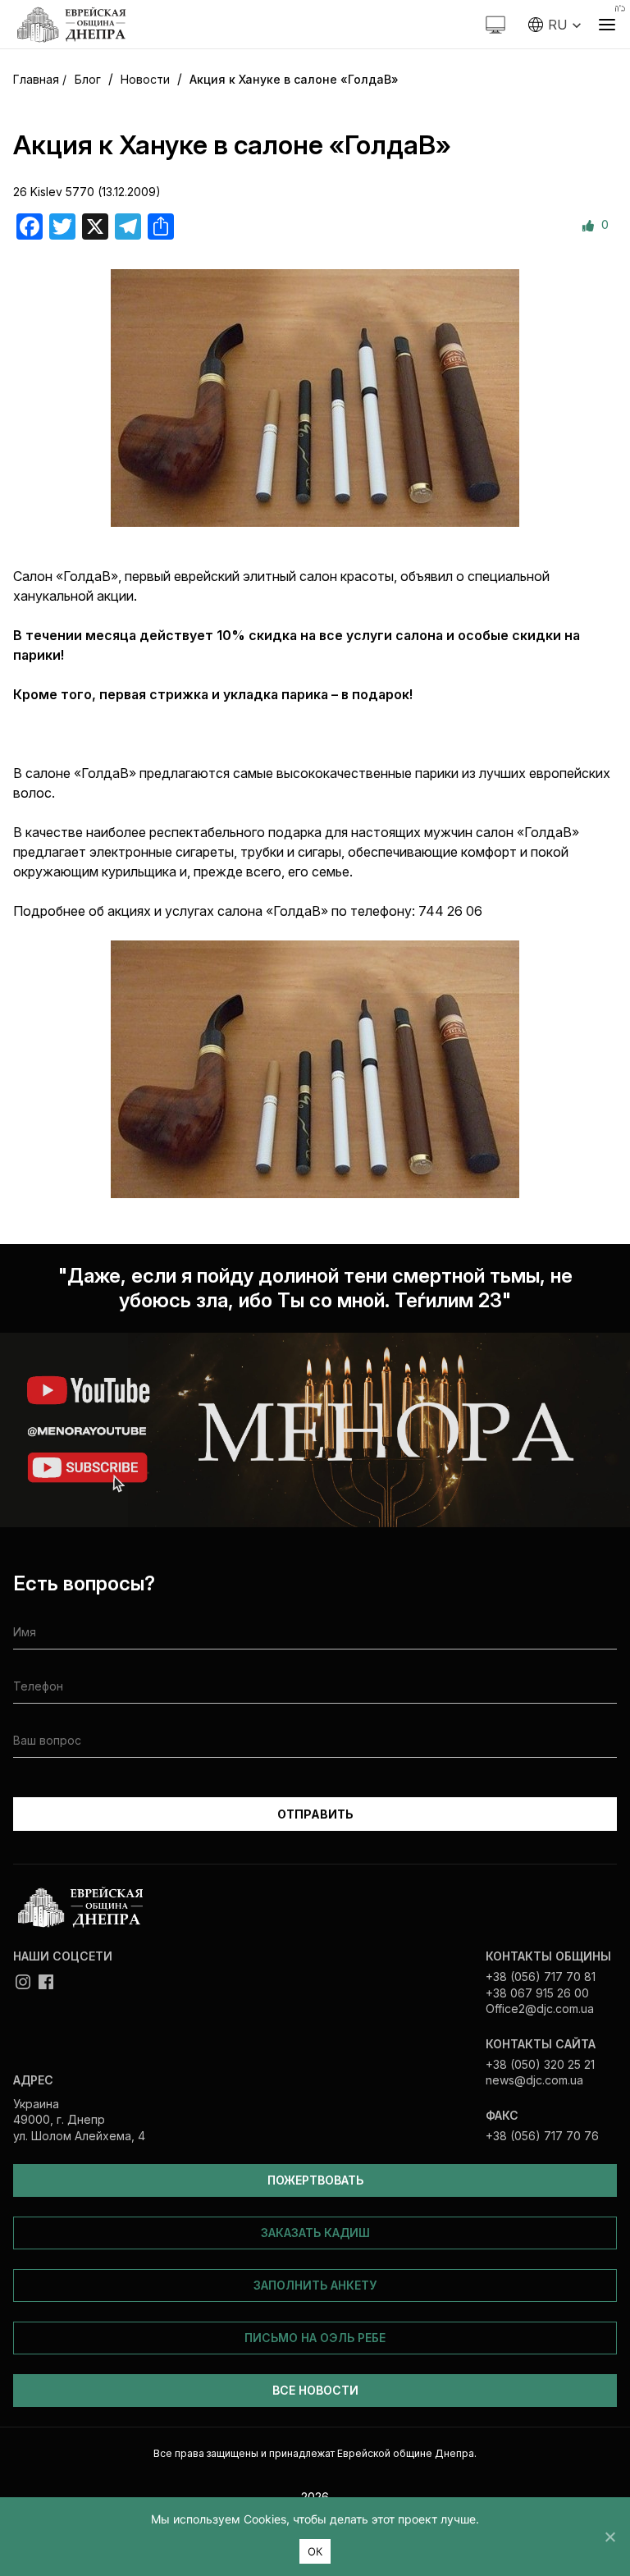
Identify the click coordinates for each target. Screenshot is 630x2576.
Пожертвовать (315, 2180)
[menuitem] (555, 25)
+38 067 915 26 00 (537, 1993)
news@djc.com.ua (534, 2080)
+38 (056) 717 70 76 (542, 2136)
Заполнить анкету (315, 2285)
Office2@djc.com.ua (540, 2009)
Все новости (315, 2390)
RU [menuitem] (557, 25)
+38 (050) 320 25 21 (540, 2064)
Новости (145, 79)
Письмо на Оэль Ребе (315, 2338)
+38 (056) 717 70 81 (541, 1977)
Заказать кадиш (315, 2233)
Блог (88, 79)
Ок (315, 2551)
